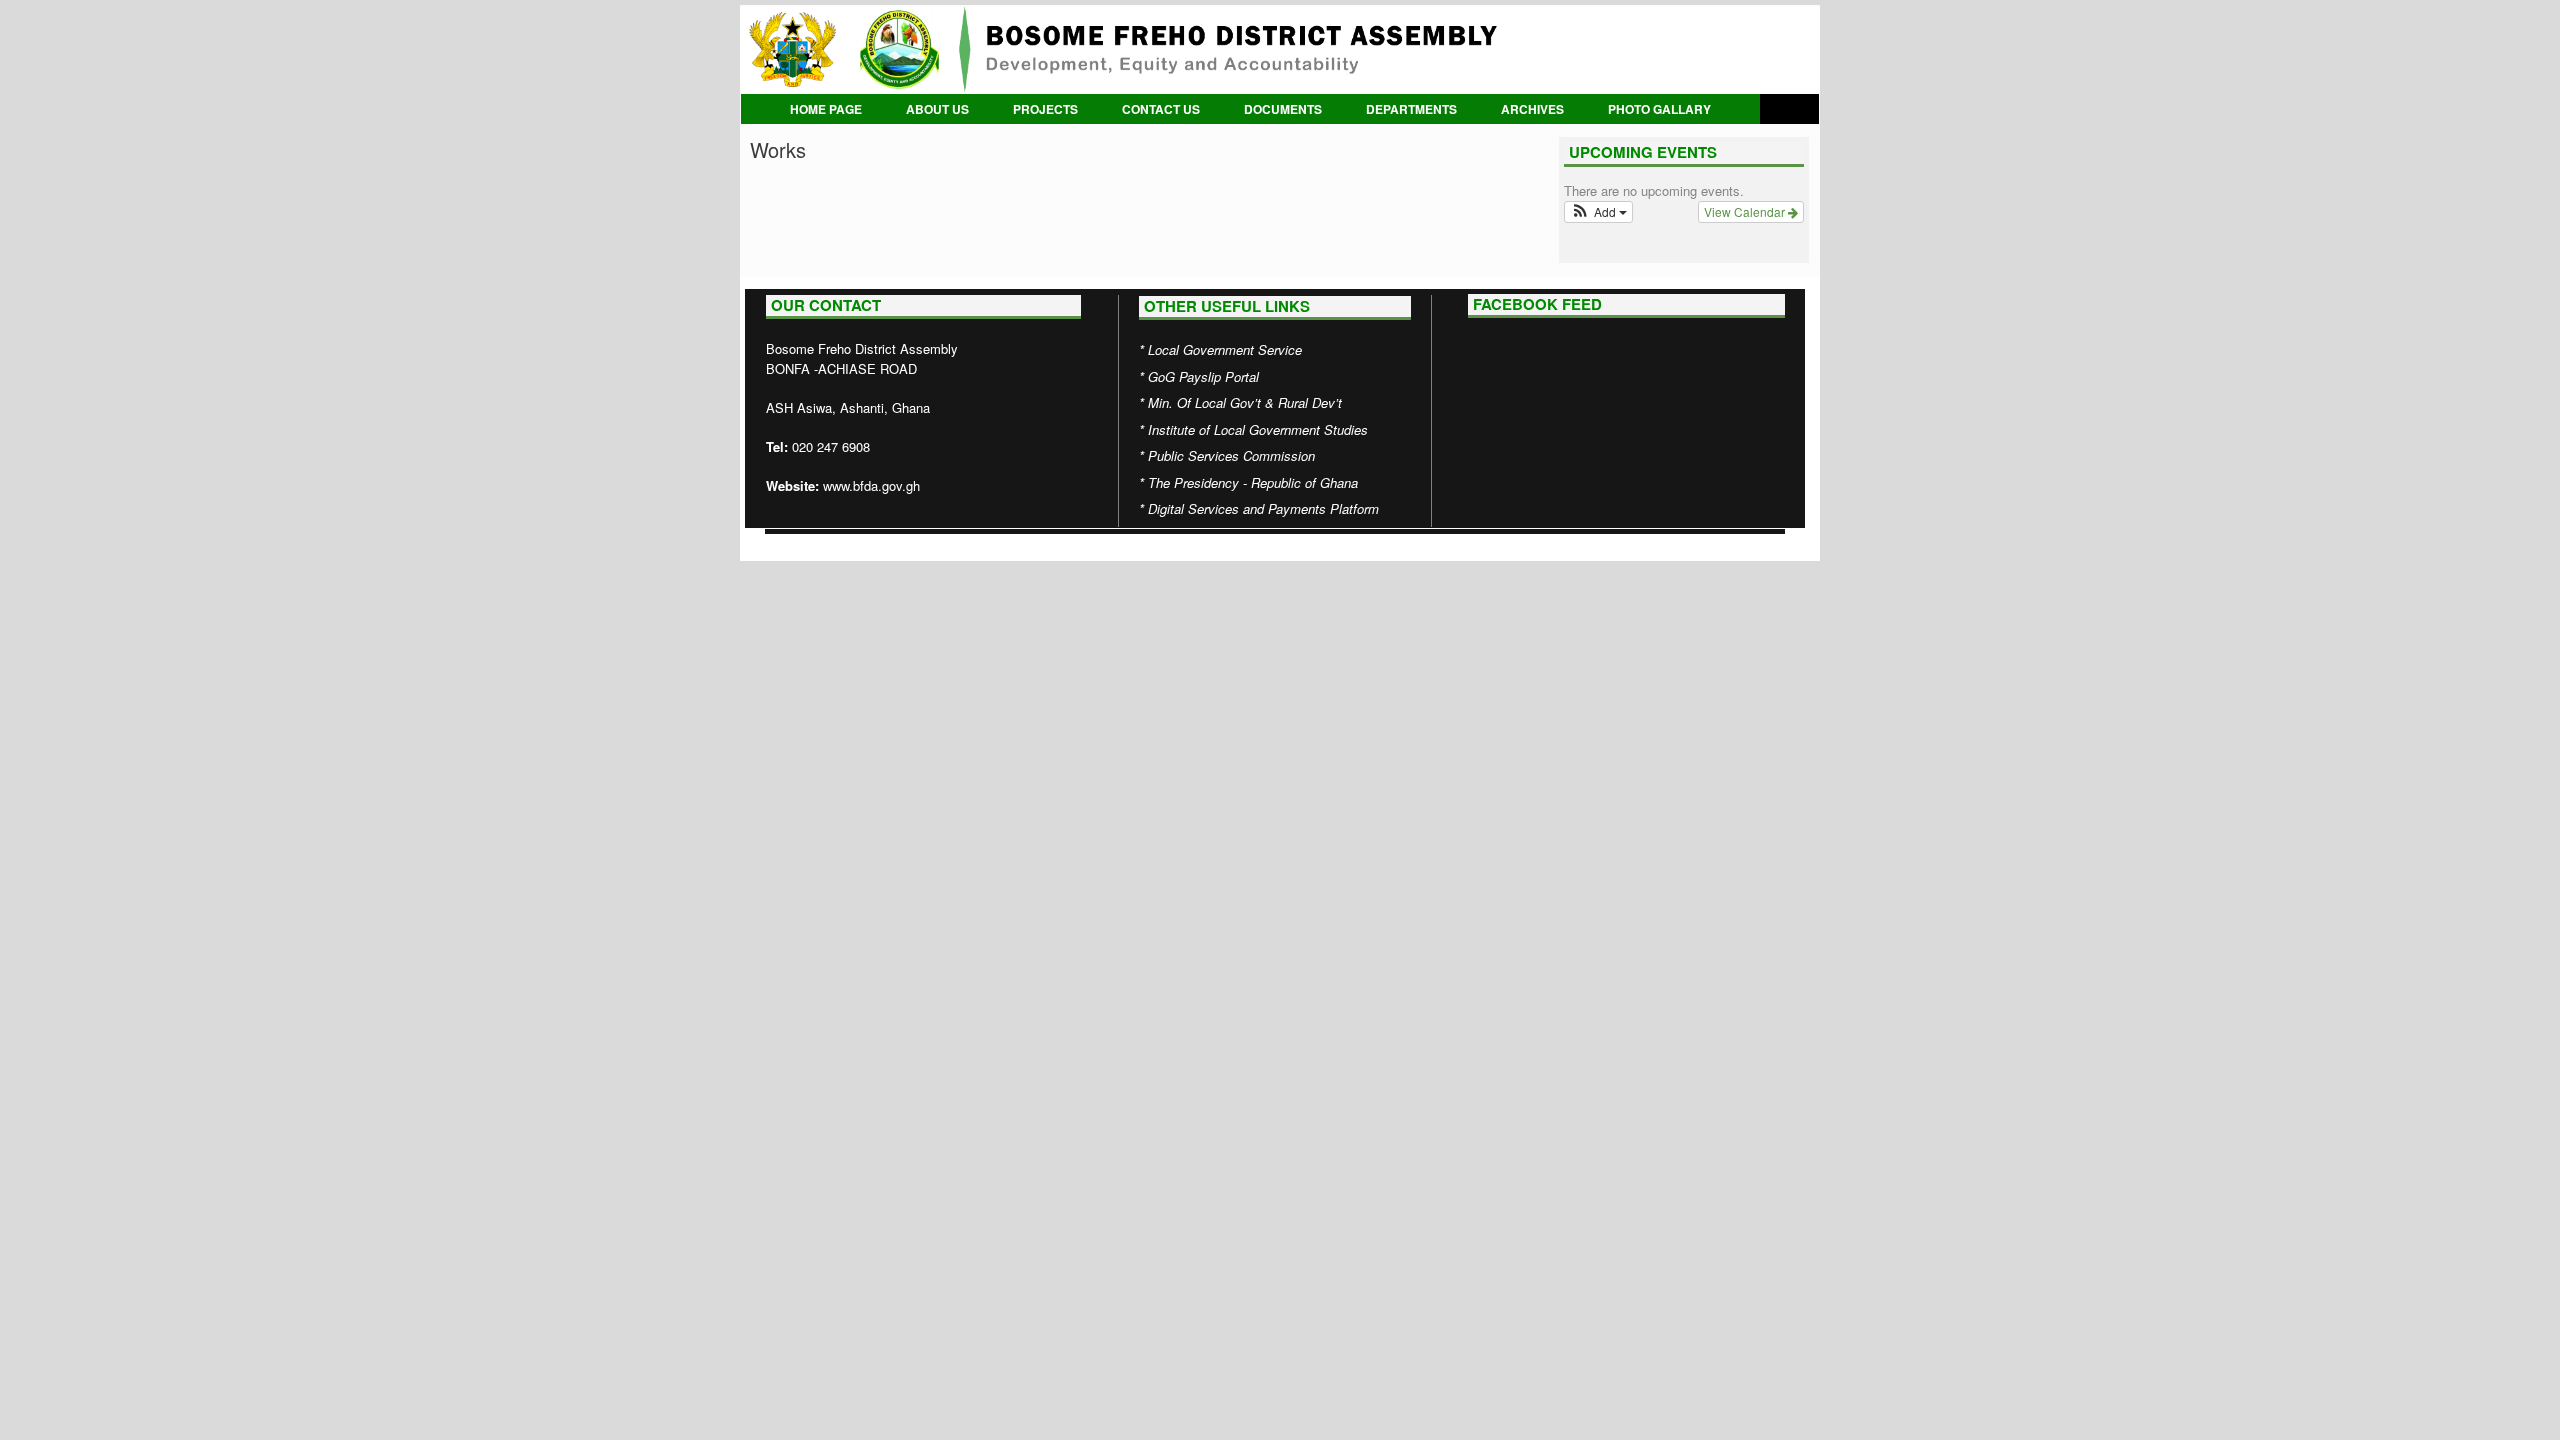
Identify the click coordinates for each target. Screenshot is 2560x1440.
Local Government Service (1225, 349)
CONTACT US (1161, 109)
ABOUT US (937, 109)
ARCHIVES (1532, 109)
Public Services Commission (1231, 455)
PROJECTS (1045, 109)
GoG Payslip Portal (1203, 376)
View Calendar (1746, 211)
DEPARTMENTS (1411, 109)
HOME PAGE (826, 109)
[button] (1598, 212)
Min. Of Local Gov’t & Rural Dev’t (1245, 402)
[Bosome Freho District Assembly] (1280, 49)
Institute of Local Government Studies (1258, 429)
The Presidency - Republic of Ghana (1253, 482)
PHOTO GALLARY (1659, 109)
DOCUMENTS (1283, 109)
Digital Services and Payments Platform (1263, 508)
